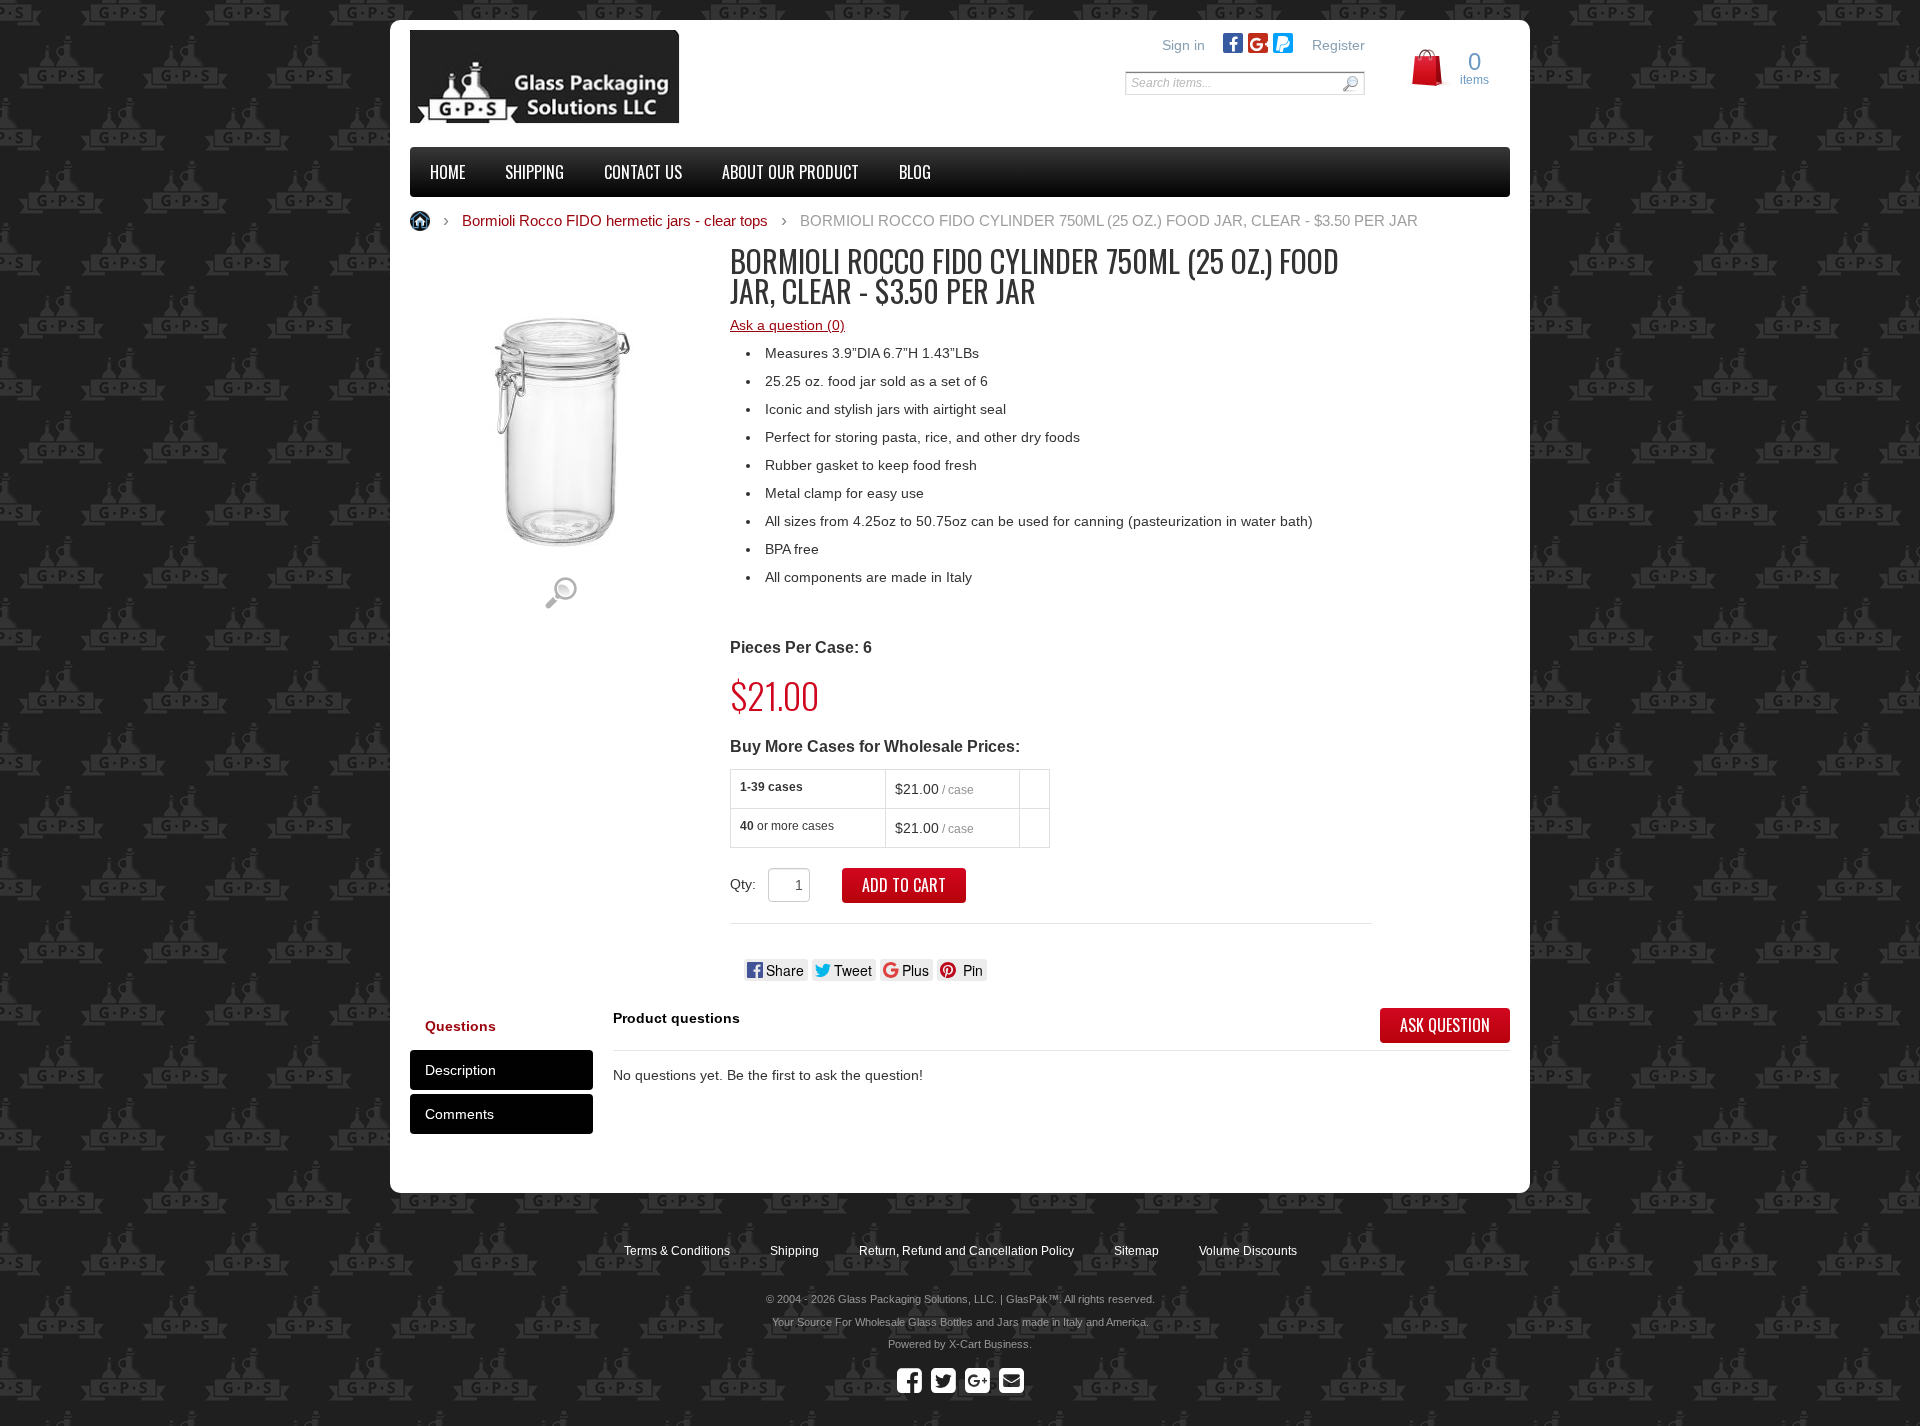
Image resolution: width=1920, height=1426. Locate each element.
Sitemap (1136, 1251)
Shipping (794, 1251)
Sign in (1183, 45)
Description (460, 1070)
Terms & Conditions (677, 1251)
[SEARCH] (1350, 83)
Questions (460, 1026)
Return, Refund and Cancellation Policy (966, 1251)
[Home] (547, 78)
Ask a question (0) (787, 325)
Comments (459, 1114)
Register (1338, 45)
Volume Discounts (1248, 1251)
